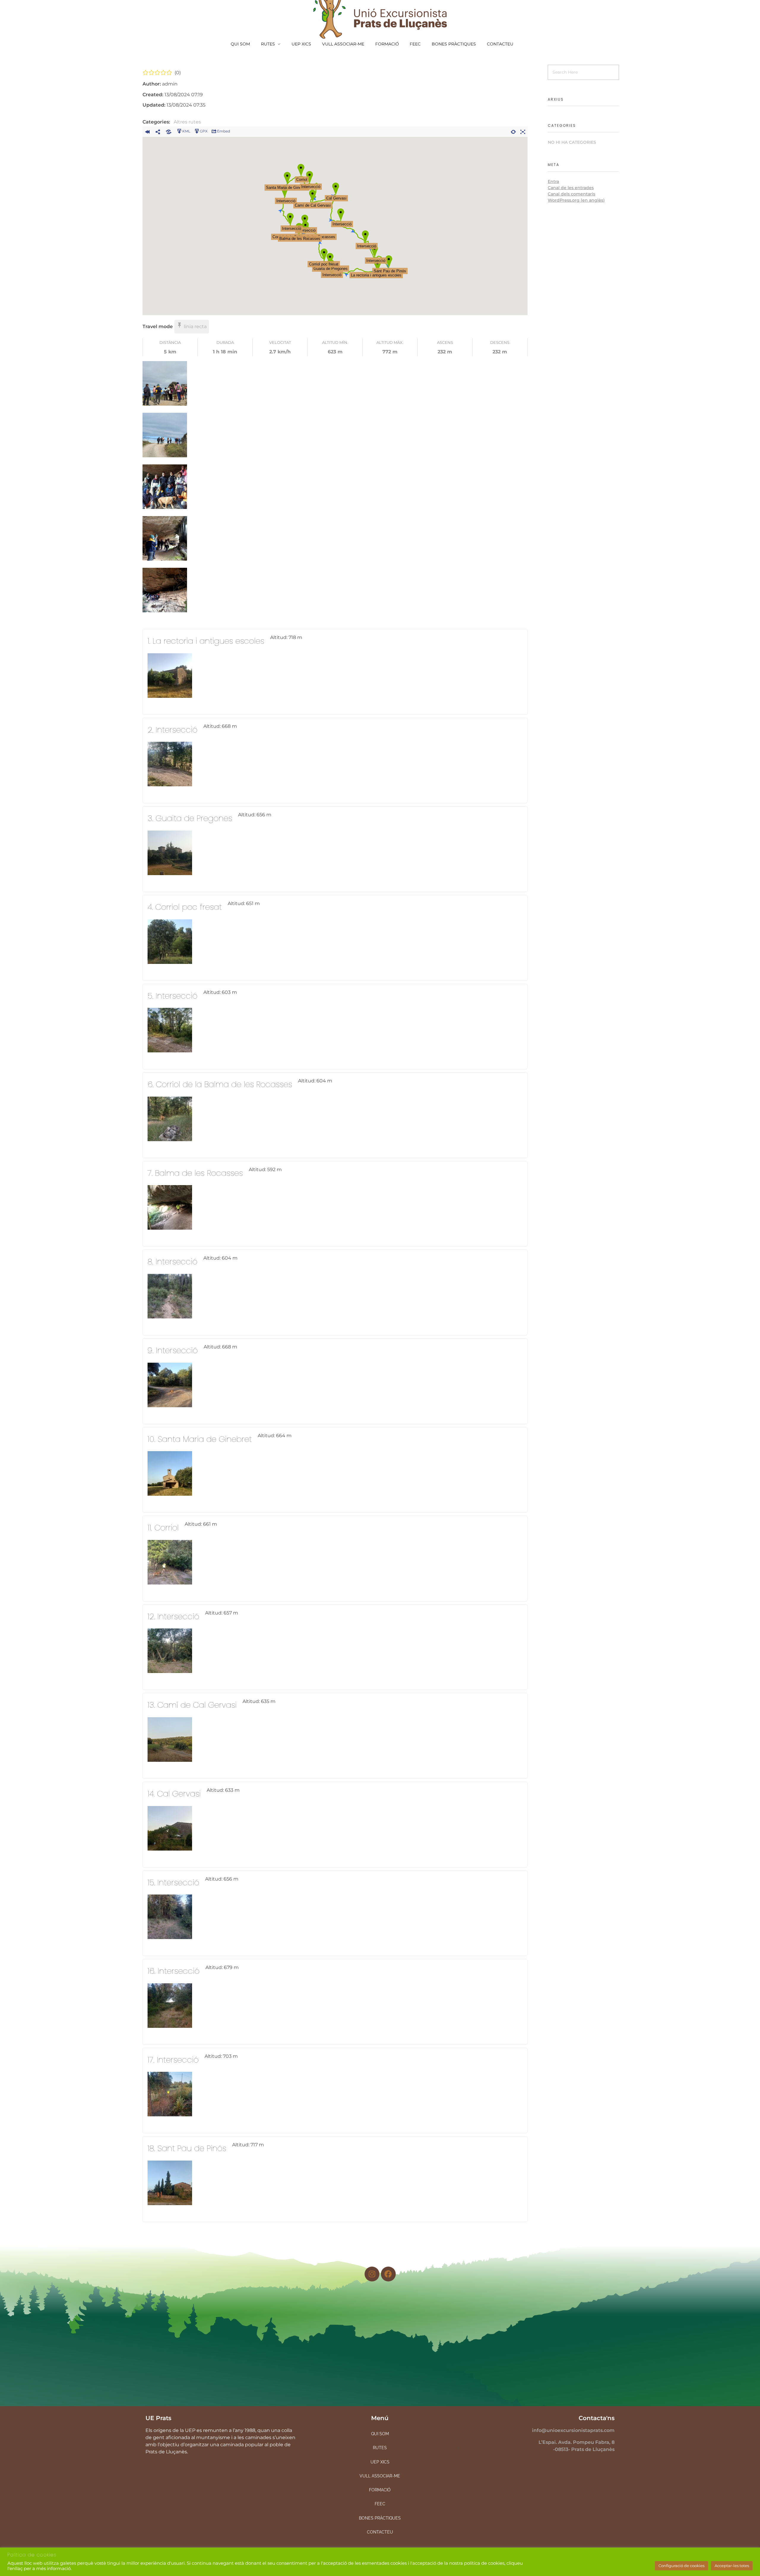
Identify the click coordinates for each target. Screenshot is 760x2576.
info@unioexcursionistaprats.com (573, 2430)
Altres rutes (187, 122)
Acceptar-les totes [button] (732, 2566)
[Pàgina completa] (523, 131)
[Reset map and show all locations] (513, 131)
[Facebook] (388, 2274)
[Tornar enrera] (147, 131)
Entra (553, 181)
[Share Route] (158, 131)
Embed (224, 131)
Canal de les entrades (571, 188)
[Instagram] (372, 2274)
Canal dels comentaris (571, 194)
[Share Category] (169, 131)
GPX (204, 131)
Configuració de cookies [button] (681, 2566)
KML (186, 131)
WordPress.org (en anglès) (576, 200)
